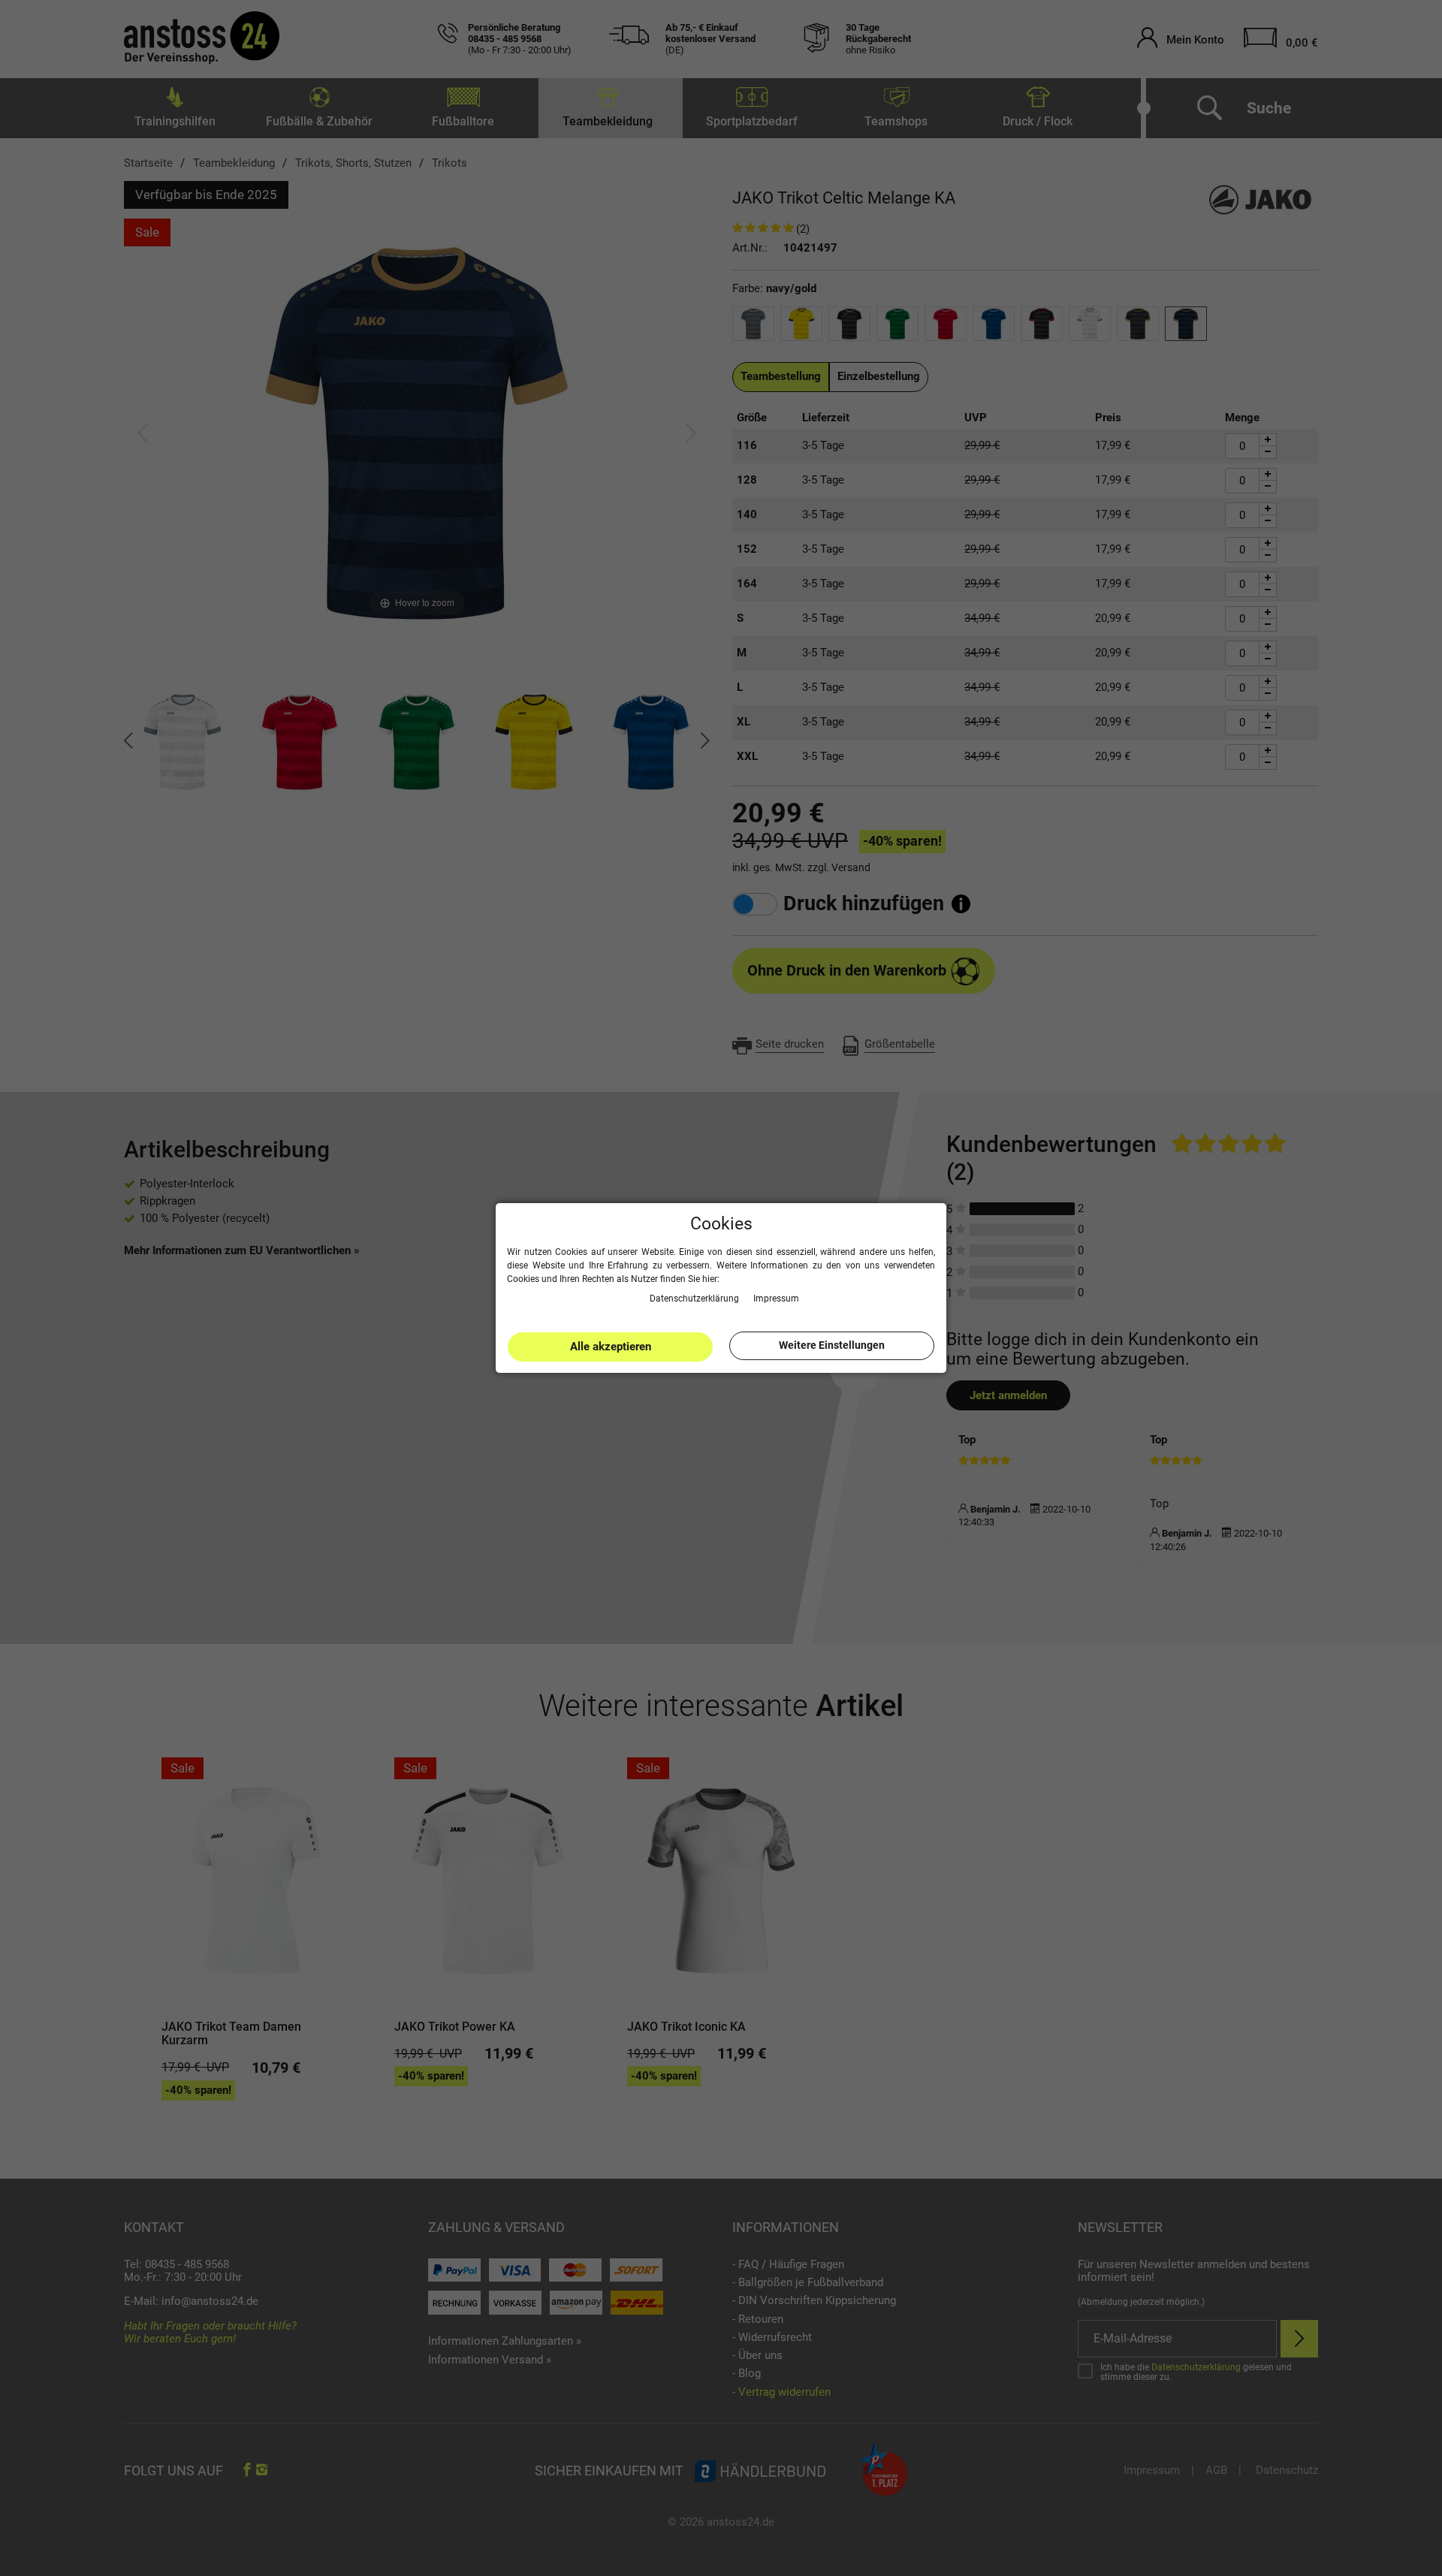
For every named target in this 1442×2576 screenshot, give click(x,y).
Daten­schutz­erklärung (695, 1298)
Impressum (776, 1298)
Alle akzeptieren (611, 1347)
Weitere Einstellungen (832, 1345)
